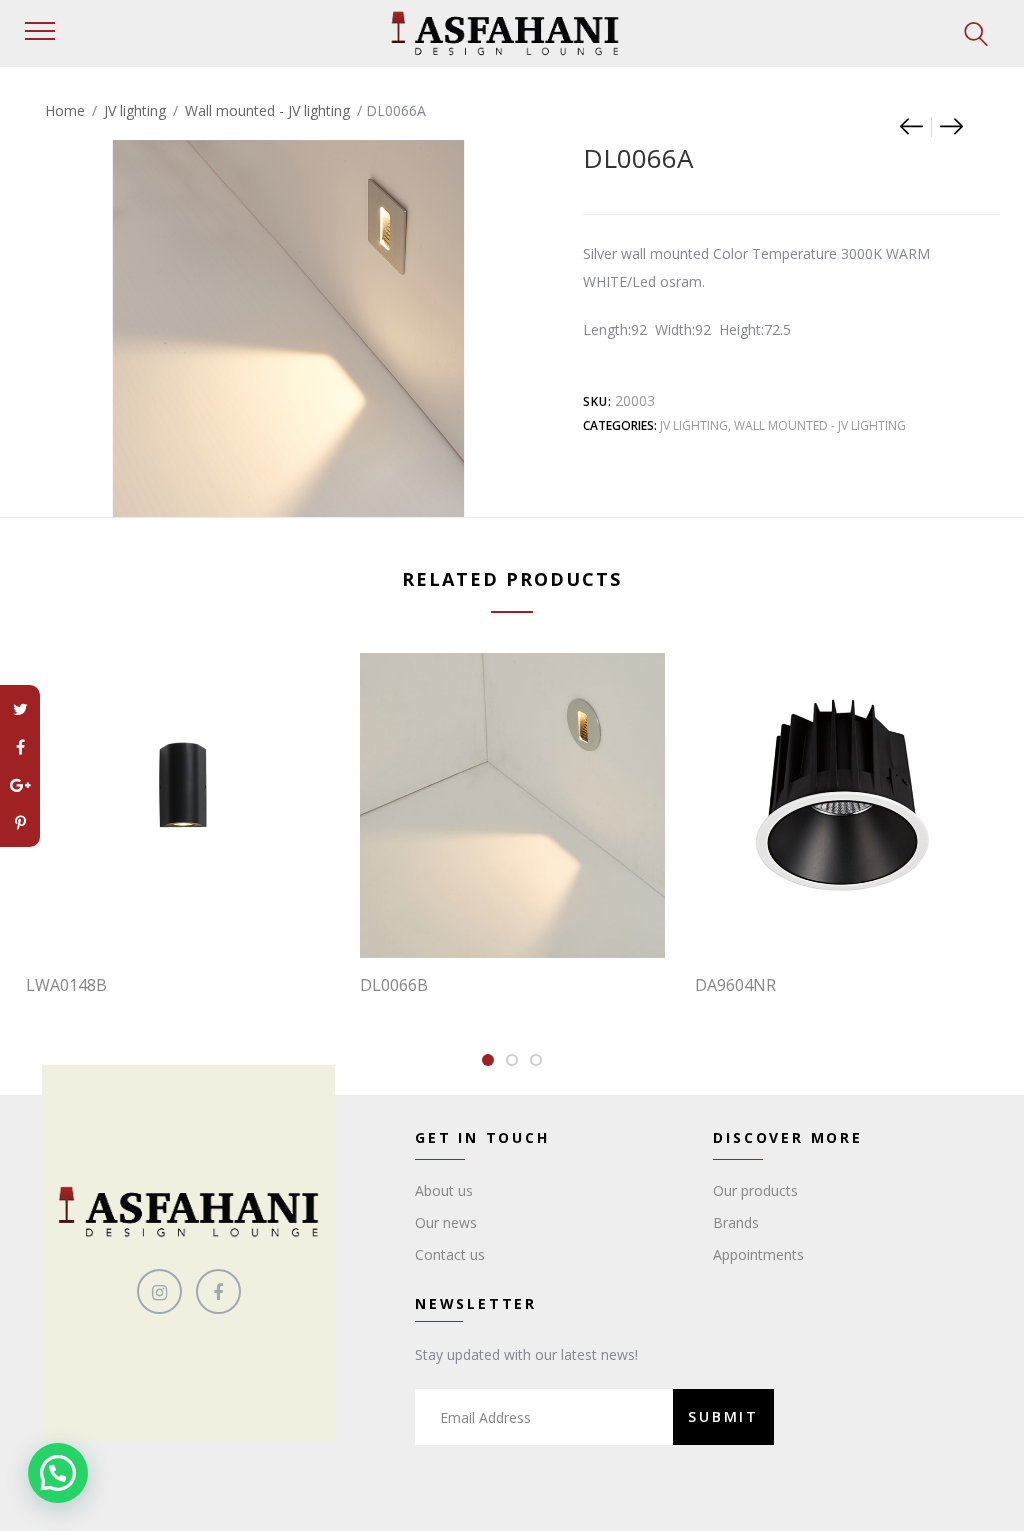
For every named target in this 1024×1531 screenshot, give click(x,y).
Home (65, 110)
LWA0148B (66, 985)
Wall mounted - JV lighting (267, 110)
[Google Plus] (20, 785)
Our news (446, 1222)
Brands (736, 1222)
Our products (755, 1190)
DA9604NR (735, 985)
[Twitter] (20, 709)
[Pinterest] (20, 823)
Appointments (758, 1254)
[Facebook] (20, 747)
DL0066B (394, 985)
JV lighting (135, 110)
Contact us (450, 1254)
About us (444, 1190)
